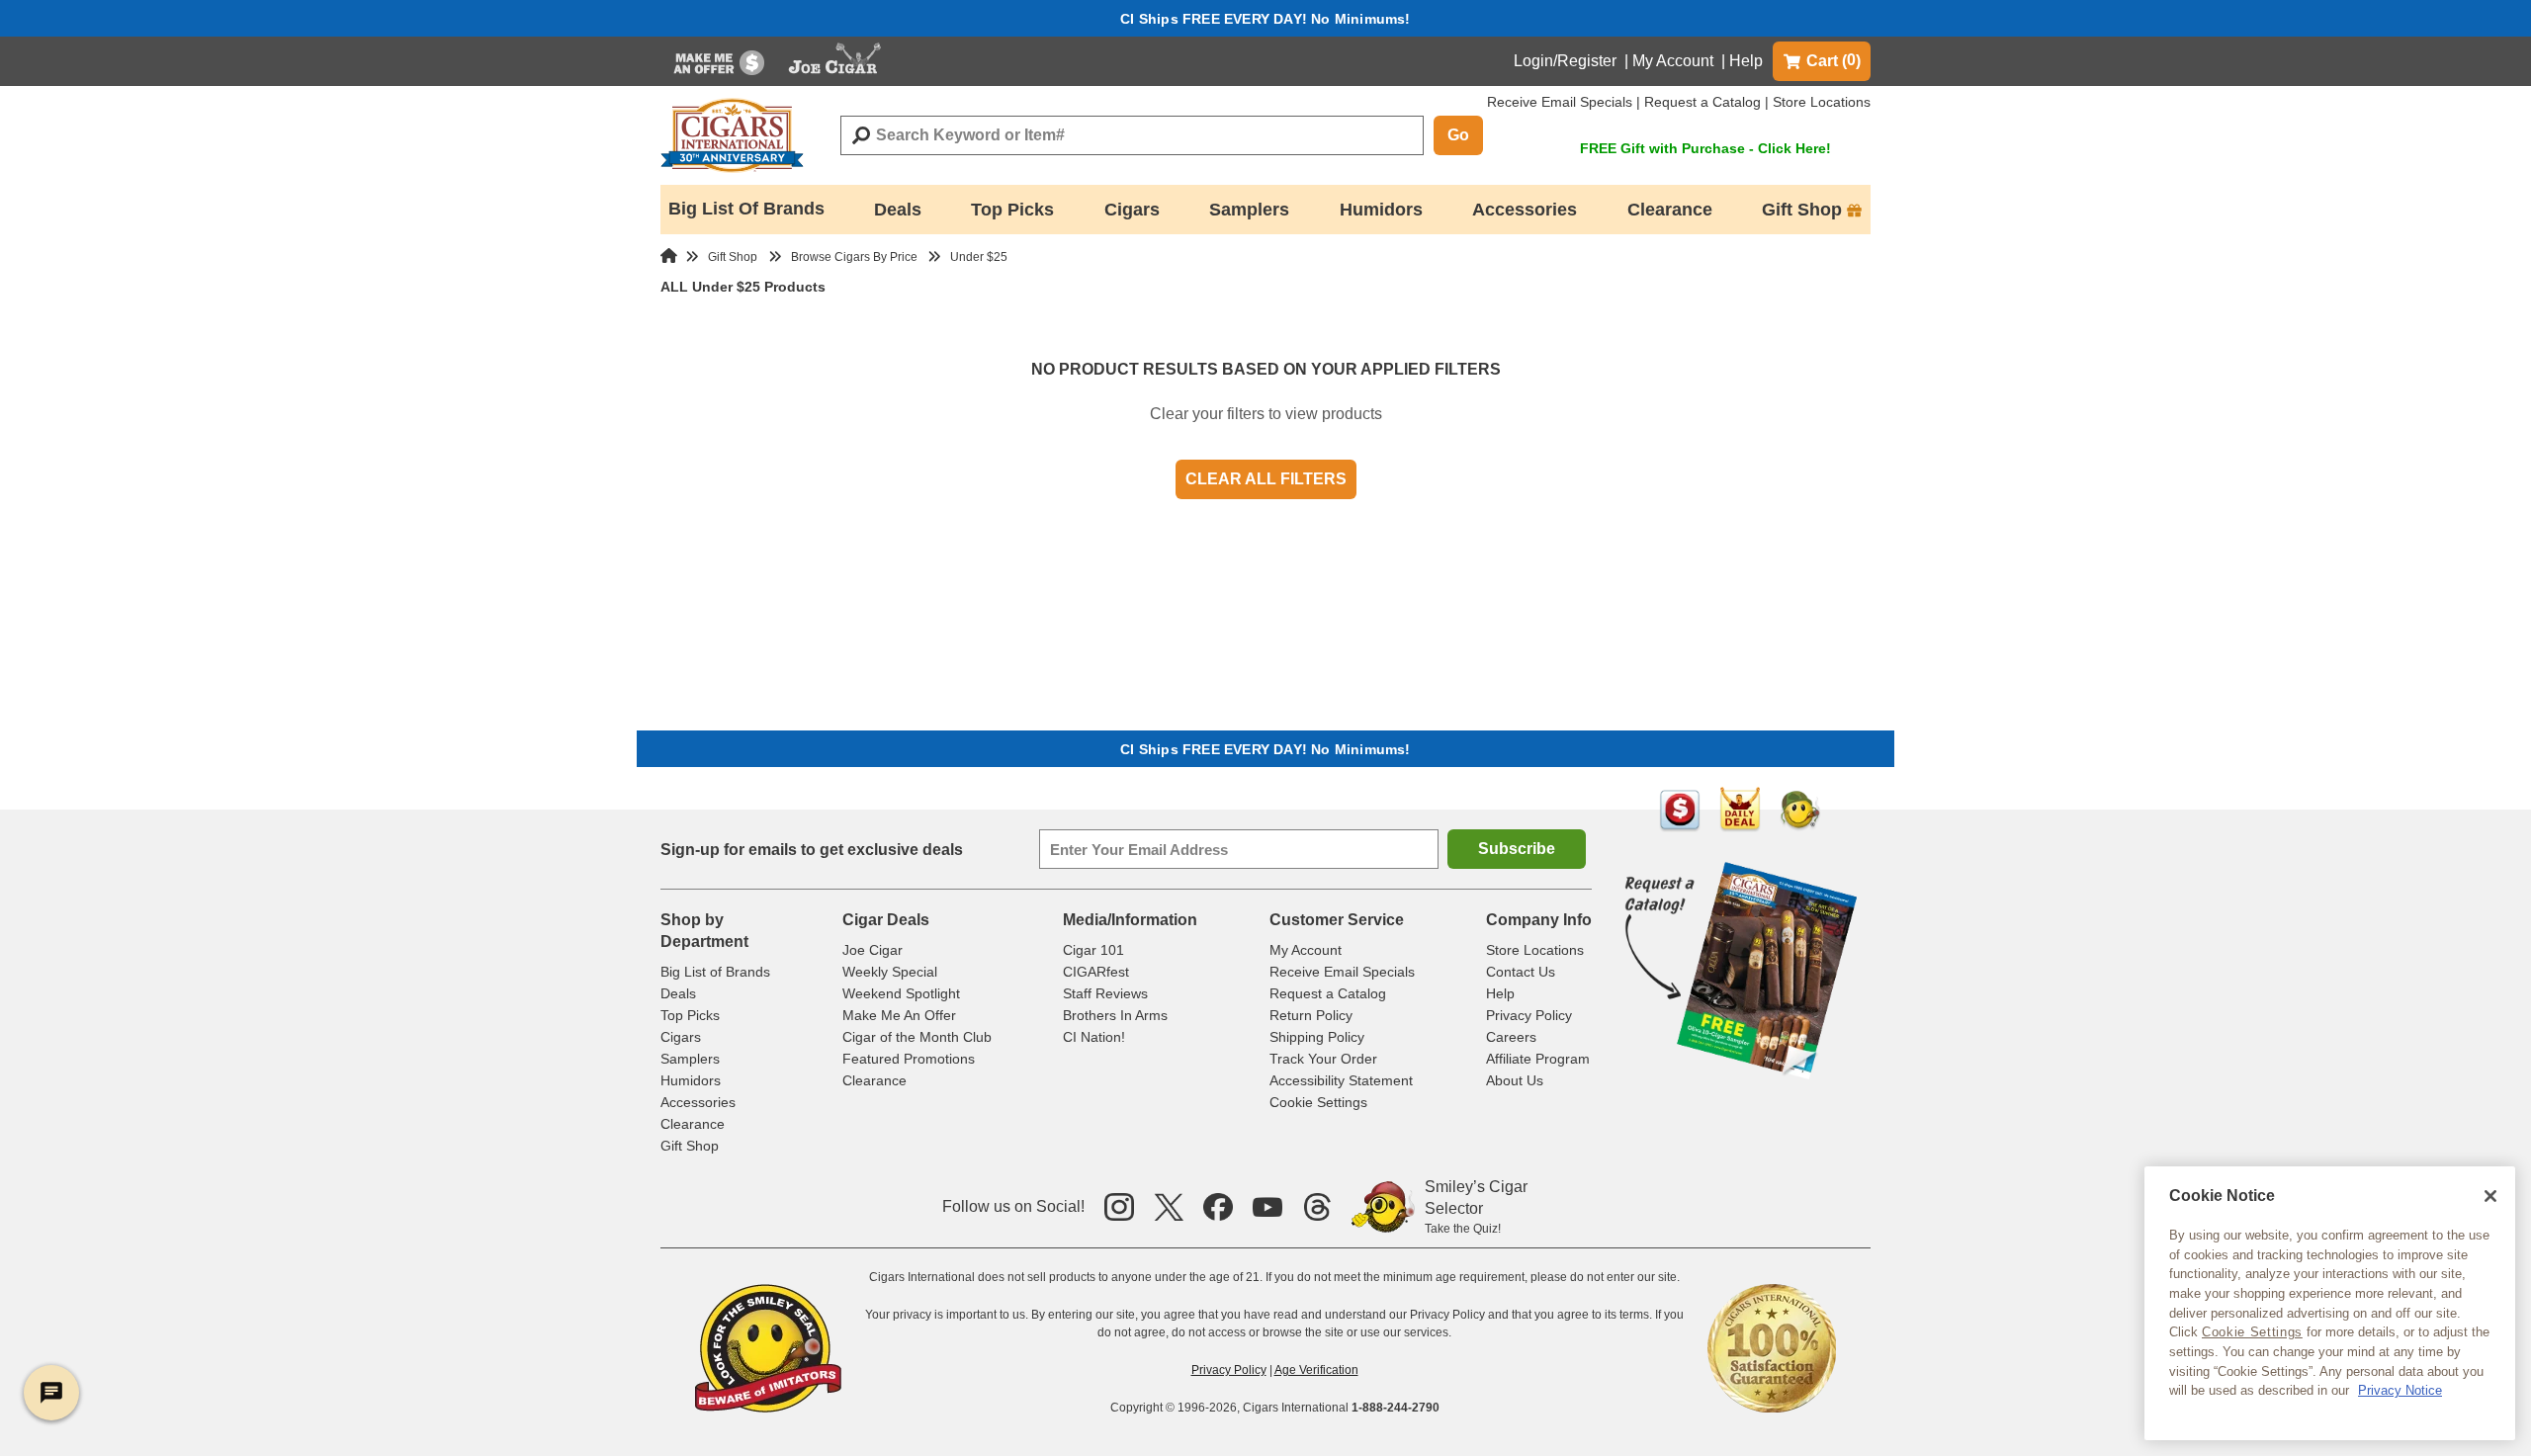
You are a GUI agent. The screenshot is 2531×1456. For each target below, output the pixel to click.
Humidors (691, 1080)
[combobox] (1132, 135)
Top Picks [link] (1012, 210)
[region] (2330, 1303)
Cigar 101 (1093, 950)
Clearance (693, 1124)
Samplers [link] (1249, 210)
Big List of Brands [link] (746, 209)
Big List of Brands (715, 972)
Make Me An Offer (899, 1015)
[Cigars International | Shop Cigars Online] (732, 135)
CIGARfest (1096, 972)
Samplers (690, 1059)
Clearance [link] (1670, 210)
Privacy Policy (1529, 1015)
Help (1746, 61)
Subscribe (1517, 849)
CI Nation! (1094, 1037)
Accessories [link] (1525, 210)
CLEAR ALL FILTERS (1266, 479)
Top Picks (690, 1015)
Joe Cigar (873, 950)
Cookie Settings (2252, 1332)
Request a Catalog (1702, 102)
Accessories (698, 1102)
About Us (1515, 1080)
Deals (678, 993)
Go (1458, 135)
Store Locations (1822, 102)
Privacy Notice (2400, 1390)
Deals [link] (898, 210)
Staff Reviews (1105, 993)
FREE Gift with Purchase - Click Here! (1705, 148)
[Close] (2490, 1196)
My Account (1673, 61)
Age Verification (1316, 1370)
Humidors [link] (1381, 210)
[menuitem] (718, 61)
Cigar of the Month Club (917, 1037)
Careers (1511, 1037)
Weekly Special (890, 972)
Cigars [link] (1132, 210)
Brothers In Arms (1115, 1015)
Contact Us (1521, 972)
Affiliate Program (1538, 1059)
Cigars (681, 1037)
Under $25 (979, 257)
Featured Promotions (909, 1059)
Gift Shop (690, 1146)
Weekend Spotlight (901, 993)
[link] (718, 61)
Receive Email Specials (1560, 102)
